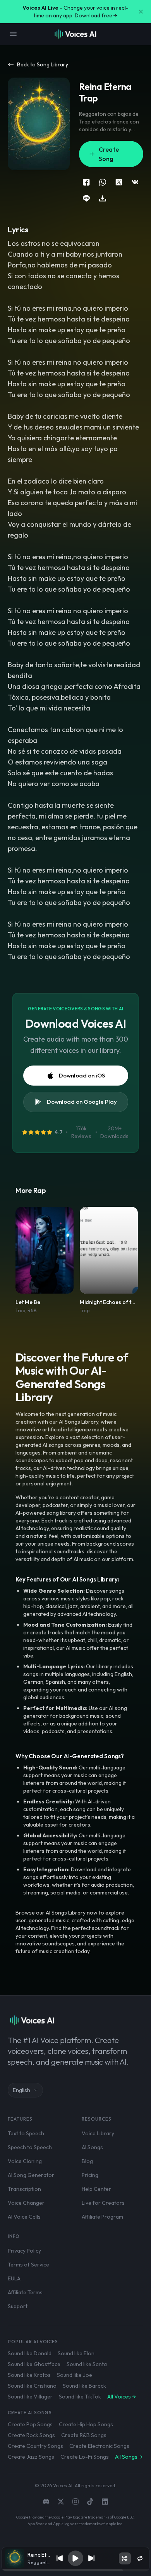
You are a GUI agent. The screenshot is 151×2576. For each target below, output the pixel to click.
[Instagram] (75, 2502)
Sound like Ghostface (34, 2364)
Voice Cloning (25, 2161)
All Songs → (129, 2457)
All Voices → (122, 2397)
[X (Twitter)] (61, 2502)
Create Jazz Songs (31, 2457)
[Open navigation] (13, 34)
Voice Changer (26, 2203)
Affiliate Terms (25, 2292)
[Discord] (46, 2502)
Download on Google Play (82, 1102)
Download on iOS (82, 1075)
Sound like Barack (84, 2386)
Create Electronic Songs (99, 2446)
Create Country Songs (35, 2446)
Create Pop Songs (30, 2424)
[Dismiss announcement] (141, 12)
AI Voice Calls (24, 2217)
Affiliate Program (102, 2217)
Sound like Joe (75, 2375)
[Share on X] (119, 182)
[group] (75, 2570)
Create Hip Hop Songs (86, 2424)
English (21, 2090)
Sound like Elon (76, 2353)
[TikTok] (90, 2502)
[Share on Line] (86, 198)
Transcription (24, 2189)
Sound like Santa (87, 2364)
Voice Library (98, 2133)
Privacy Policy (24, 2251)
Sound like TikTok (80, 2397)
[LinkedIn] (105, 2502)
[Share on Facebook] (86, 182)
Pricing (90, 2175)
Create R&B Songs (84, 2435)
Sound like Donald (30, 2353)
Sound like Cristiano (32, 2386)
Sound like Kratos (29, 2375)
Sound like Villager (30, 2397)
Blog (87, 2161)
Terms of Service (28, 2265)
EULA (14, 2278)
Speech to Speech (30, 2147)
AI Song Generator (31, 2175)
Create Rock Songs (31, 2435)
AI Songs (92, 2147)
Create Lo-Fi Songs (85, 2457)
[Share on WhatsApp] (103, 182)
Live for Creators (103, 2203)
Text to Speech (26, 2133)
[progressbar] (75, 2570)
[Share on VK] (135, 182)
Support (18, 2306)
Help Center (96, 2189)
